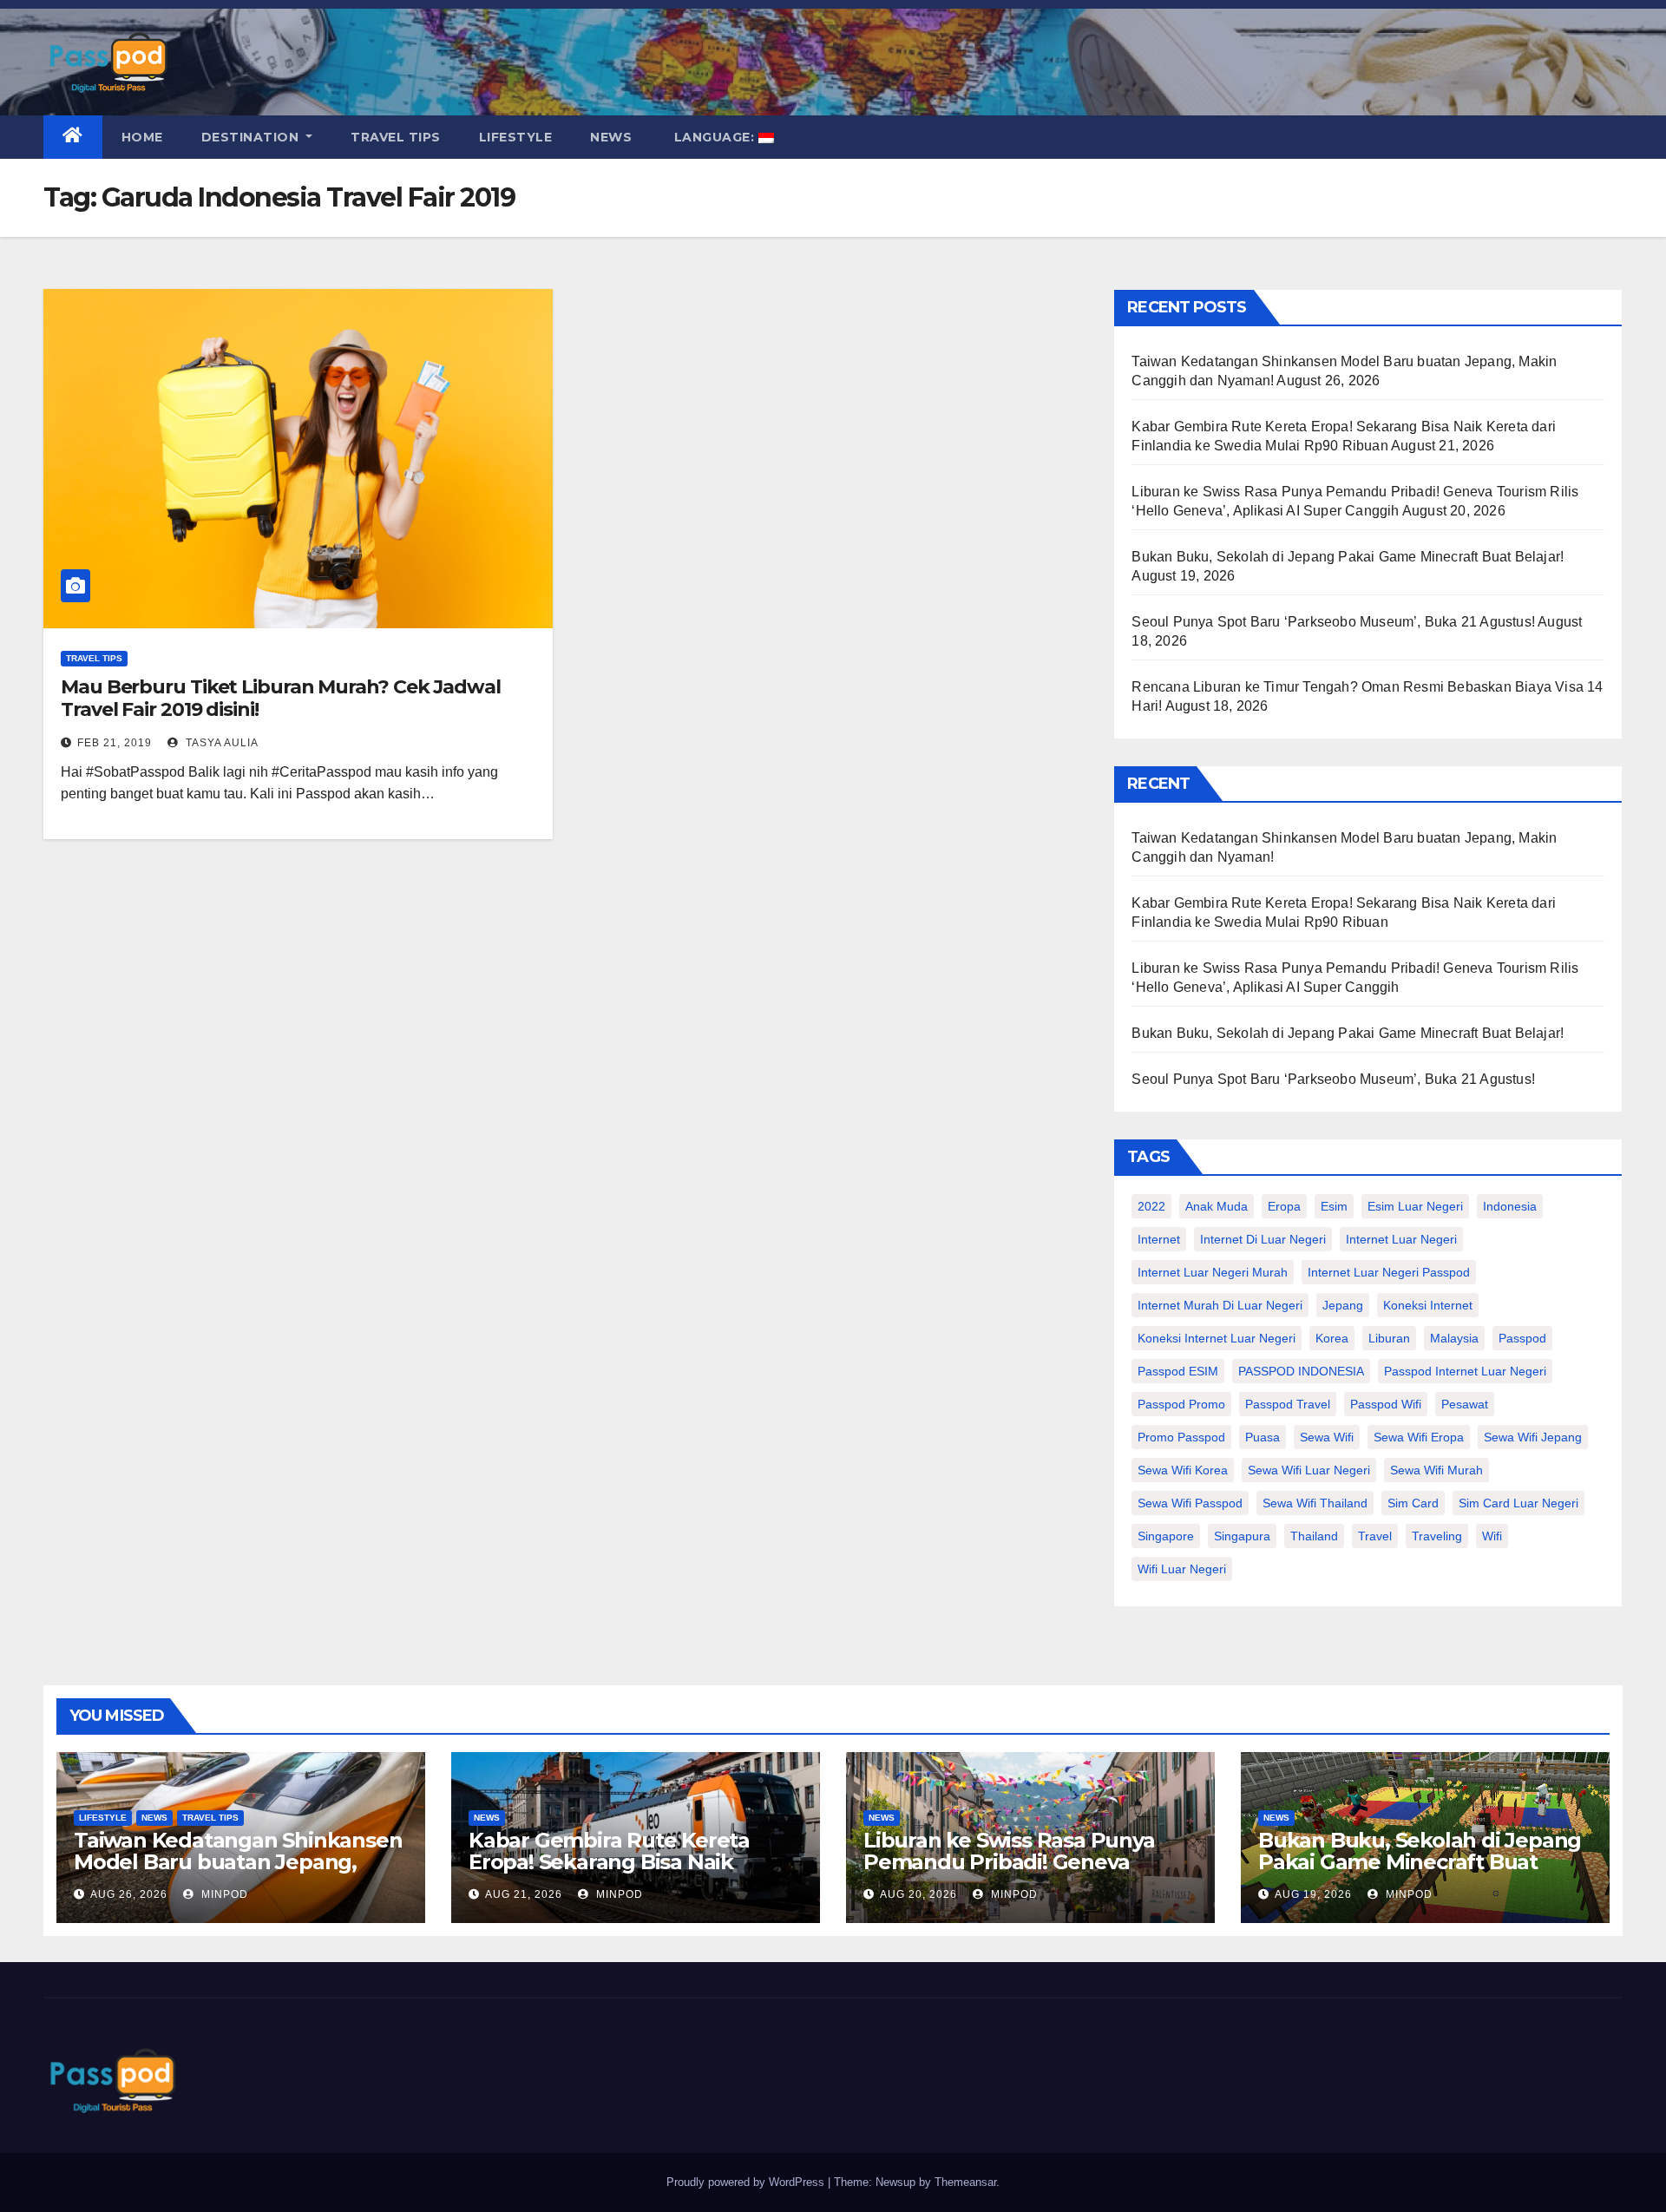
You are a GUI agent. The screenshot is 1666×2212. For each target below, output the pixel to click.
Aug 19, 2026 (1313, 1894)
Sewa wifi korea (1183, 1470)
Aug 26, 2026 (129, 1894)
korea (1332, 1338)
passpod (1522, 1338)
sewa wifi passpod (1190, 1503)
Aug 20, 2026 (918, 1894)
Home (142, 137)
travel (1375, 1536)
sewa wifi (1327, 1437)
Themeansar (965, 2182)
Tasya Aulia (220, 743)
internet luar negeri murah (1213, 1272)
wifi (1492, 1536)
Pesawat (1465, 1404)
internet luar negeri (1401, 1239)
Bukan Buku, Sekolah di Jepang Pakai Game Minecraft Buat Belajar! (1348, 557)
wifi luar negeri (1182, 1569)
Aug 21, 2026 (524, 1894)
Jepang (1343, 1305)
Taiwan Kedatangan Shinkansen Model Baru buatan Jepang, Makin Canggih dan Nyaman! (238, 1862)
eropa (1284, 1206)
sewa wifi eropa (1419, 1437)
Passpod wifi (1386, 1404)
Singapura (1242, 1536)
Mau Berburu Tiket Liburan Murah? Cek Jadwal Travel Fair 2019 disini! (281, 698)
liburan (1389, 1338)
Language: (714, 137)
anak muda (1217, 1206)
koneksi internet (1428, 1305)
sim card (1413, 1503)
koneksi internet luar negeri (1217, 1338)
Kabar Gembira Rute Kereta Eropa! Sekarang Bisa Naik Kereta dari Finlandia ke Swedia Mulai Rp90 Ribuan (628, 1873)
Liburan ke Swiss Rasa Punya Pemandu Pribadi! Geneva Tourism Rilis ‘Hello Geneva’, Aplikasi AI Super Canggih (1009, 1873)
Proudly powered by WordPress (747, 2182)
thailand (1314, 1536)
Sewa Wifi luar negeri (1309, 1470)
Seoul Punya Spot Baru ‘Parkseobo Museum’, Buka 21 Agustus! (1333, 622)
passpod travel (1288, 1404)
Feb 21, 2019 (115, 743)
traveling (1437, 1536)
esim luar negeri (1415, 1206)
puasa (1263, 1437)
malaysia (1454, 1338)
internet (1159, 1239)
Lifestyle (516, 137)
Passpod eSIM (1178, 1371)
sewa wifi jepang (1533, 1437)
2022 (1151, 1206)
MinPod (223, 1894)
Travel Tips (396, 137)
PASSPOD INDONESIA (1301, 1371)
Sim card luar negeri (1518, 1503)
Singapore (1166, 1536)
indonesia (1510, 1206)
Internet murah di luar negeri (1220, 1305)
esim (1334, 1206)
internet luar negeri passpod (1389, 1272)
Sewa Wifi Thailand (1315, 1503)
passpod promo (1181, 1404)
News (611, 137)
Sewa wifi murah (1436, 1470)
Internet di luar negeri (1263, 1239)
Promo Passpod (1181, 1437)
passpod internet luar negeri (1465, 1371)
